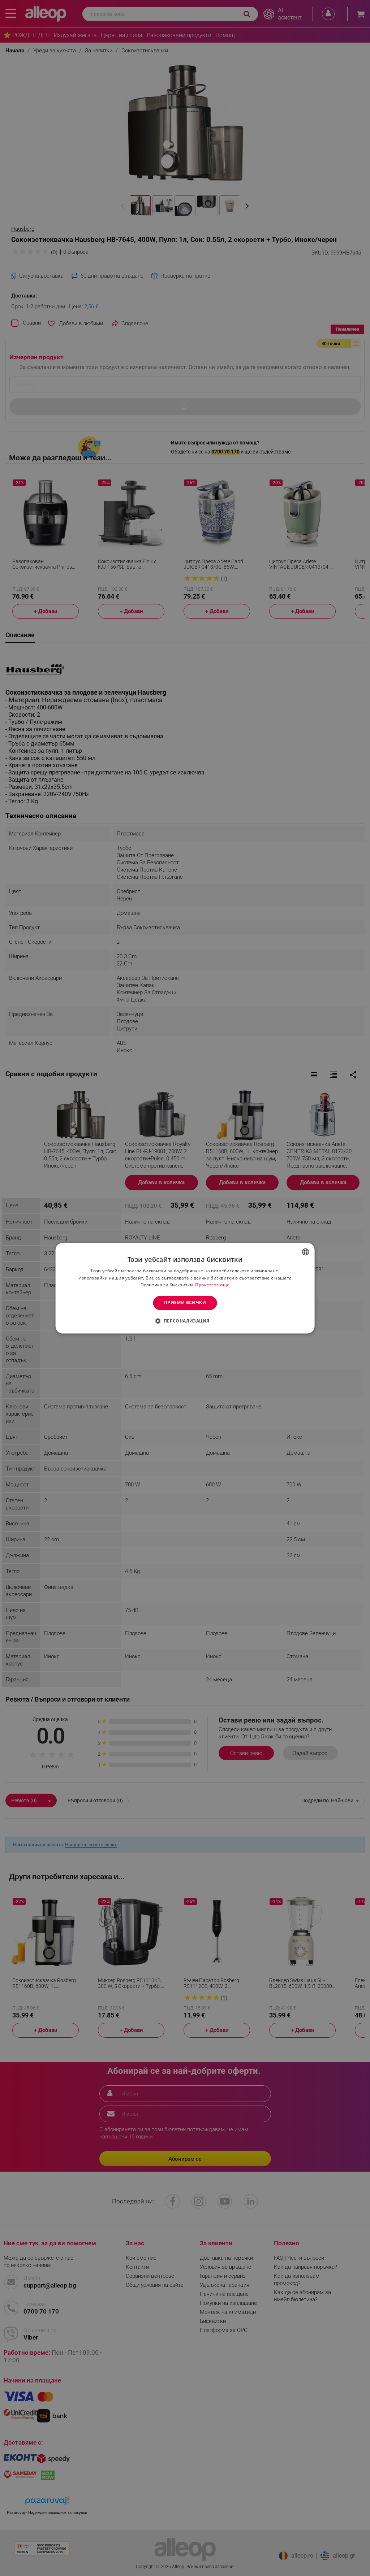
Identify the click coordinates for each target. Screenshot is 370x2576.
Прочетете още (212, 1285)
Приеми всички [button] (185, 1303)
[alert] (185, 1288)
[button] (185, 1321)
